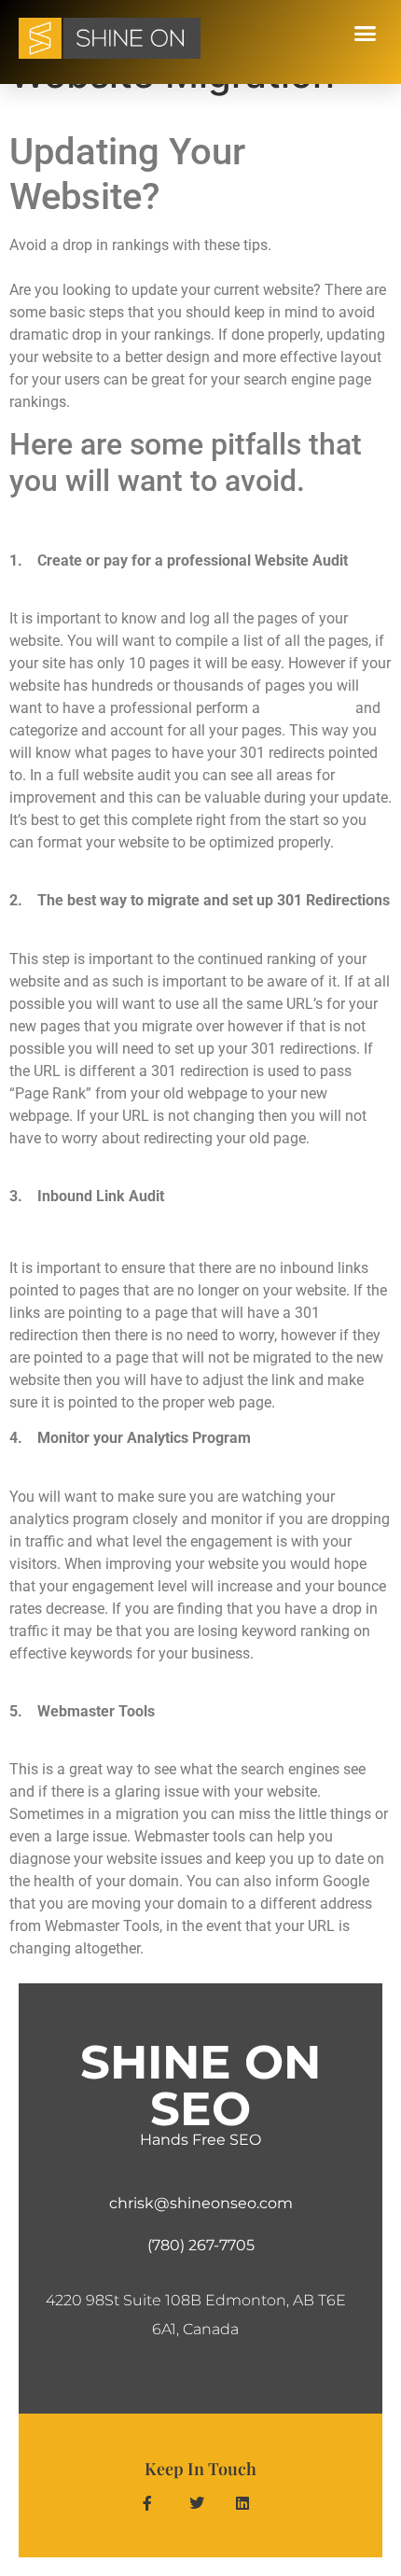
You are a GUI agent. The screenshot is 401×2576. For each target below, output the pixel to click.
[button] (366, 34)
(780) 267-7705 (201, 2245)
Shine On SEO (200, 2086)
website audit (308, 708)
